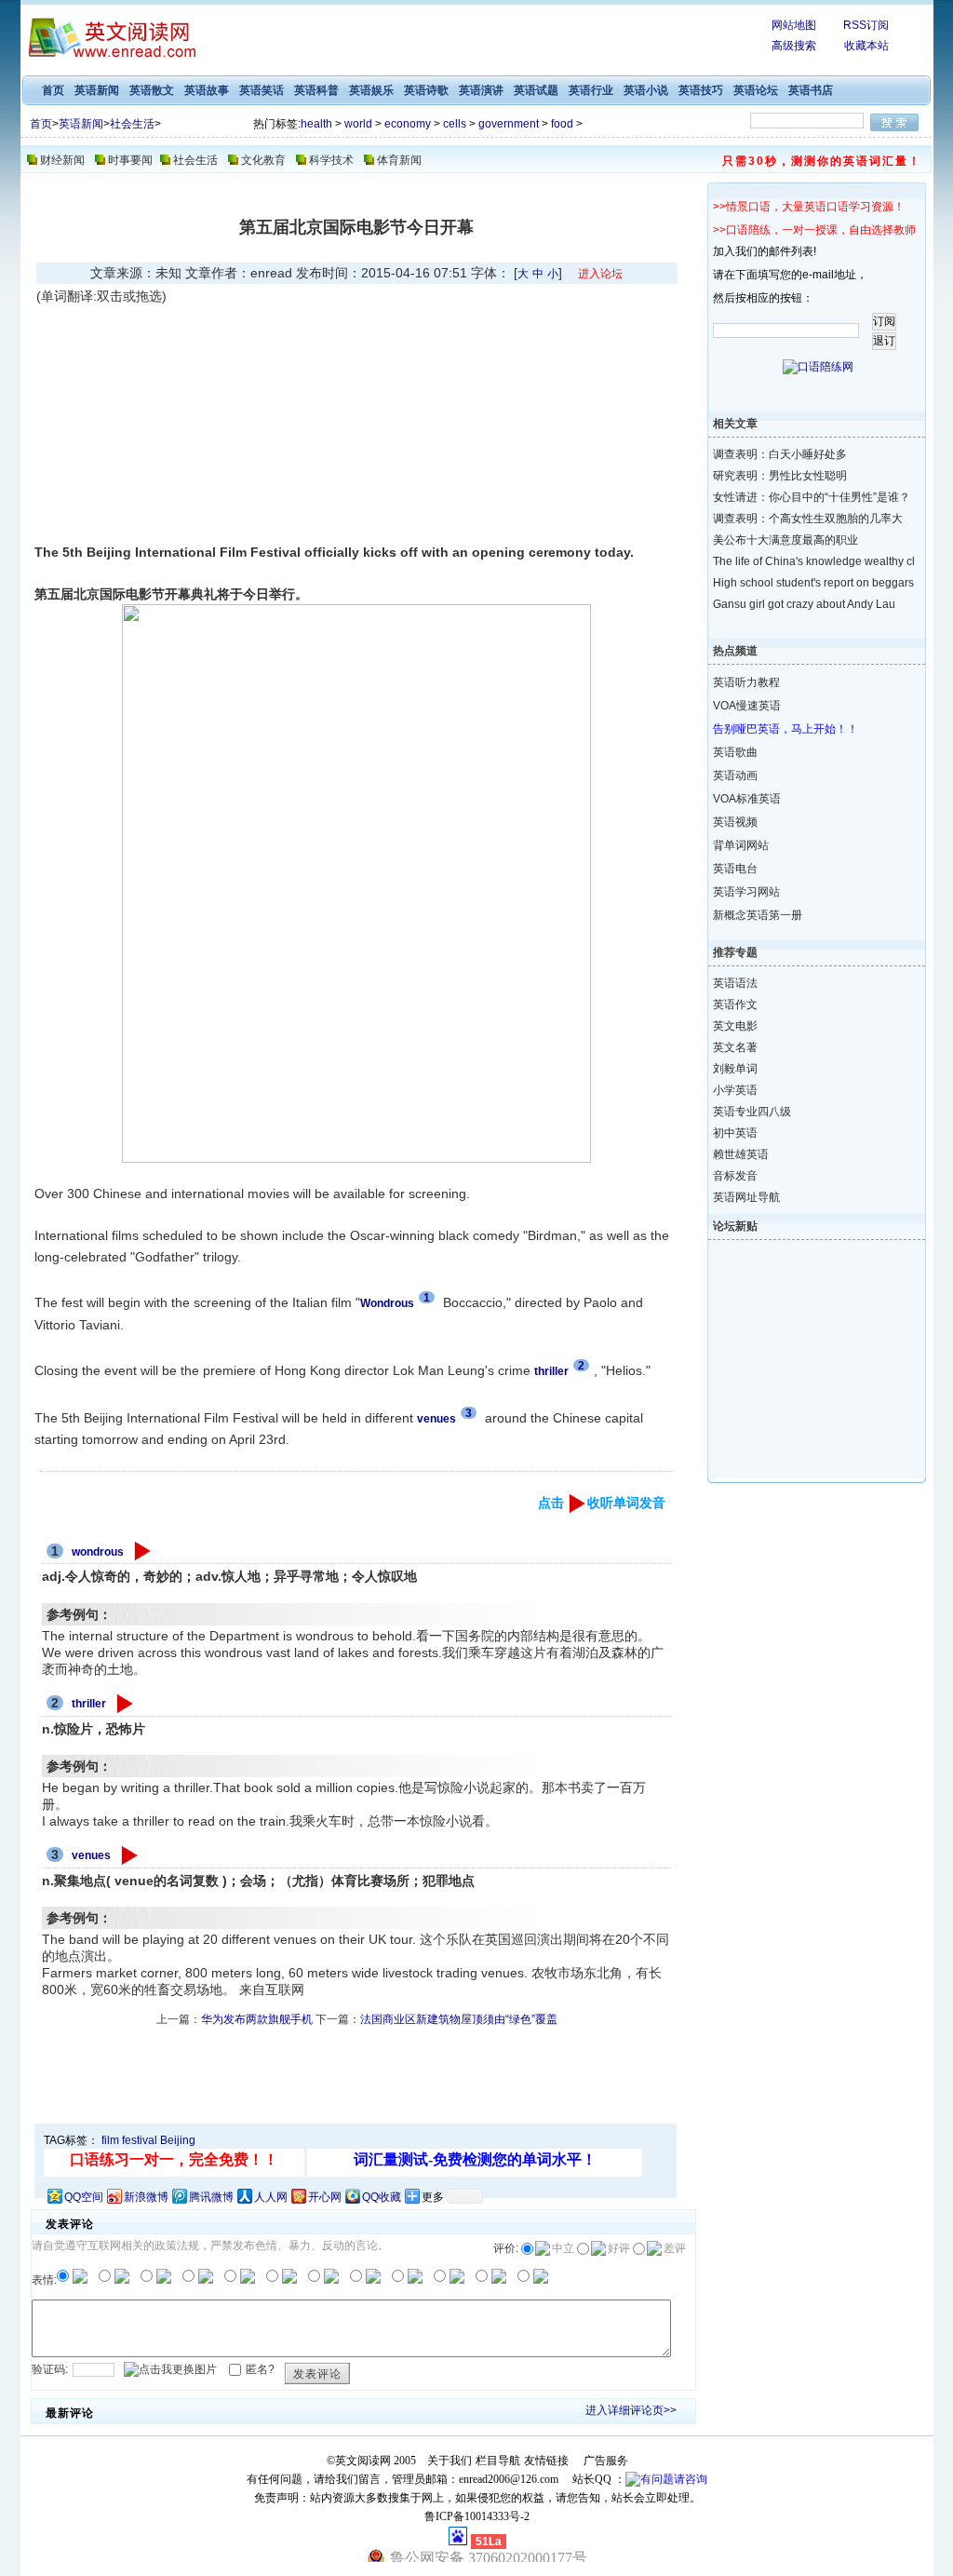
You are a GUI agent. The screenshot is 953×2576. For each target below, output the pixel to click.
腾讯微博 (211, 2197)
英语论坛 (756, 90)
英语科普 (316, 90)
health (316, 124)
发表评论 (317, 2374)
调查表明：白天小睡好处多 (780, 454)
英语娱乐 (371, 90)
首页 (53, 90)
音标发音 (735, 1176)
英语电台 (735, 869)
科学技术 (331, 160)
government (509, 124)
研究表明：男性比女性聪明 (780, 476)
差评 (675, 2248)
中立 (563, 2248)
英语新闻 (97, 90)
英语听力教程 (746, 682)
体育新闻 (399, 160)
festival (140, 2140)
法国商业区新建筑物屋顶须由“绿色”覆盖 (459, 2019)
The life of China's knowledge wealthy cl (801, 561)
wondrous (98, 1552)
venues (91, 1855)
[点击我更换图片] (170, 2370)
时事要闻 (130, 160)
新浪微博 (146, 2197)
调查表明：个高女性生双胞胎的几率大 (801, 519)
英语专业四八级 (752, 1112)
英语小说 (646, 90)
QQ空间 (84, 2197)
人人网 (271, 2197)
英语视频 (735, 822)
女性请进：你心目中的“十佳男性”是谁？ (801, 497)
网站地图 (794, 25)
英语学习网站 (746, 892)
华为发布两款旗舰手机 (257, 2019)
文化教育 (263, 160)
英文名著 (735, 1047)
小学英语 (735, 1090)
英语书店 (811, 90)
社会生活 (132, 124)
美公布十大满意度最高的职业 (785, 540)
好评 (619, 2248)
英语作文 (735, 1005)
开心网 (325, 2197)
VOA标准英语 (747, 799)
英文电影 (735, 1026)
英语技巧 (701, 90)
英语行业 (591, 90)
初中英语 (735, 1133)
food (562, 124)
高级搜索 (794, 46)
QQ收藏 (382, 2197)
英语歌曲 (735, 752)
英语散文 (152, 90)
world (358, 124)
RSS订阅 (866, 25)
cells (455, 124)
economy (408, 124)
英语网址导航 (746, 1197)
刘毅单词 (735, 1069)
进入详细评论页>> (631, 2410)
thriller (89, 1704)
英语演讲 (481, 90)
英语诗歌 (426, 90)
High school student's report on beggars (801, 583)
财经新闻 (62, 160)
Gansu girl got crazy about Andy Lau (801, 604)
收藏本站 (866, 46)
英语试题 (536, 90)
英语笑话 (262, 90)
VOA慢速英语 (747, 706)
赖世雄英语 (741, 1154)
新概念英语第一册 (758, 915)
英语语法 (735, 983)
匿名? (260, 2368)
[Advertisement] (194, 424)
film (110, 2140)
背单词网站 (741, 845)
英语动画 (735, 775)
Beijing (178, 2140)
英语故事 (207, 90)
